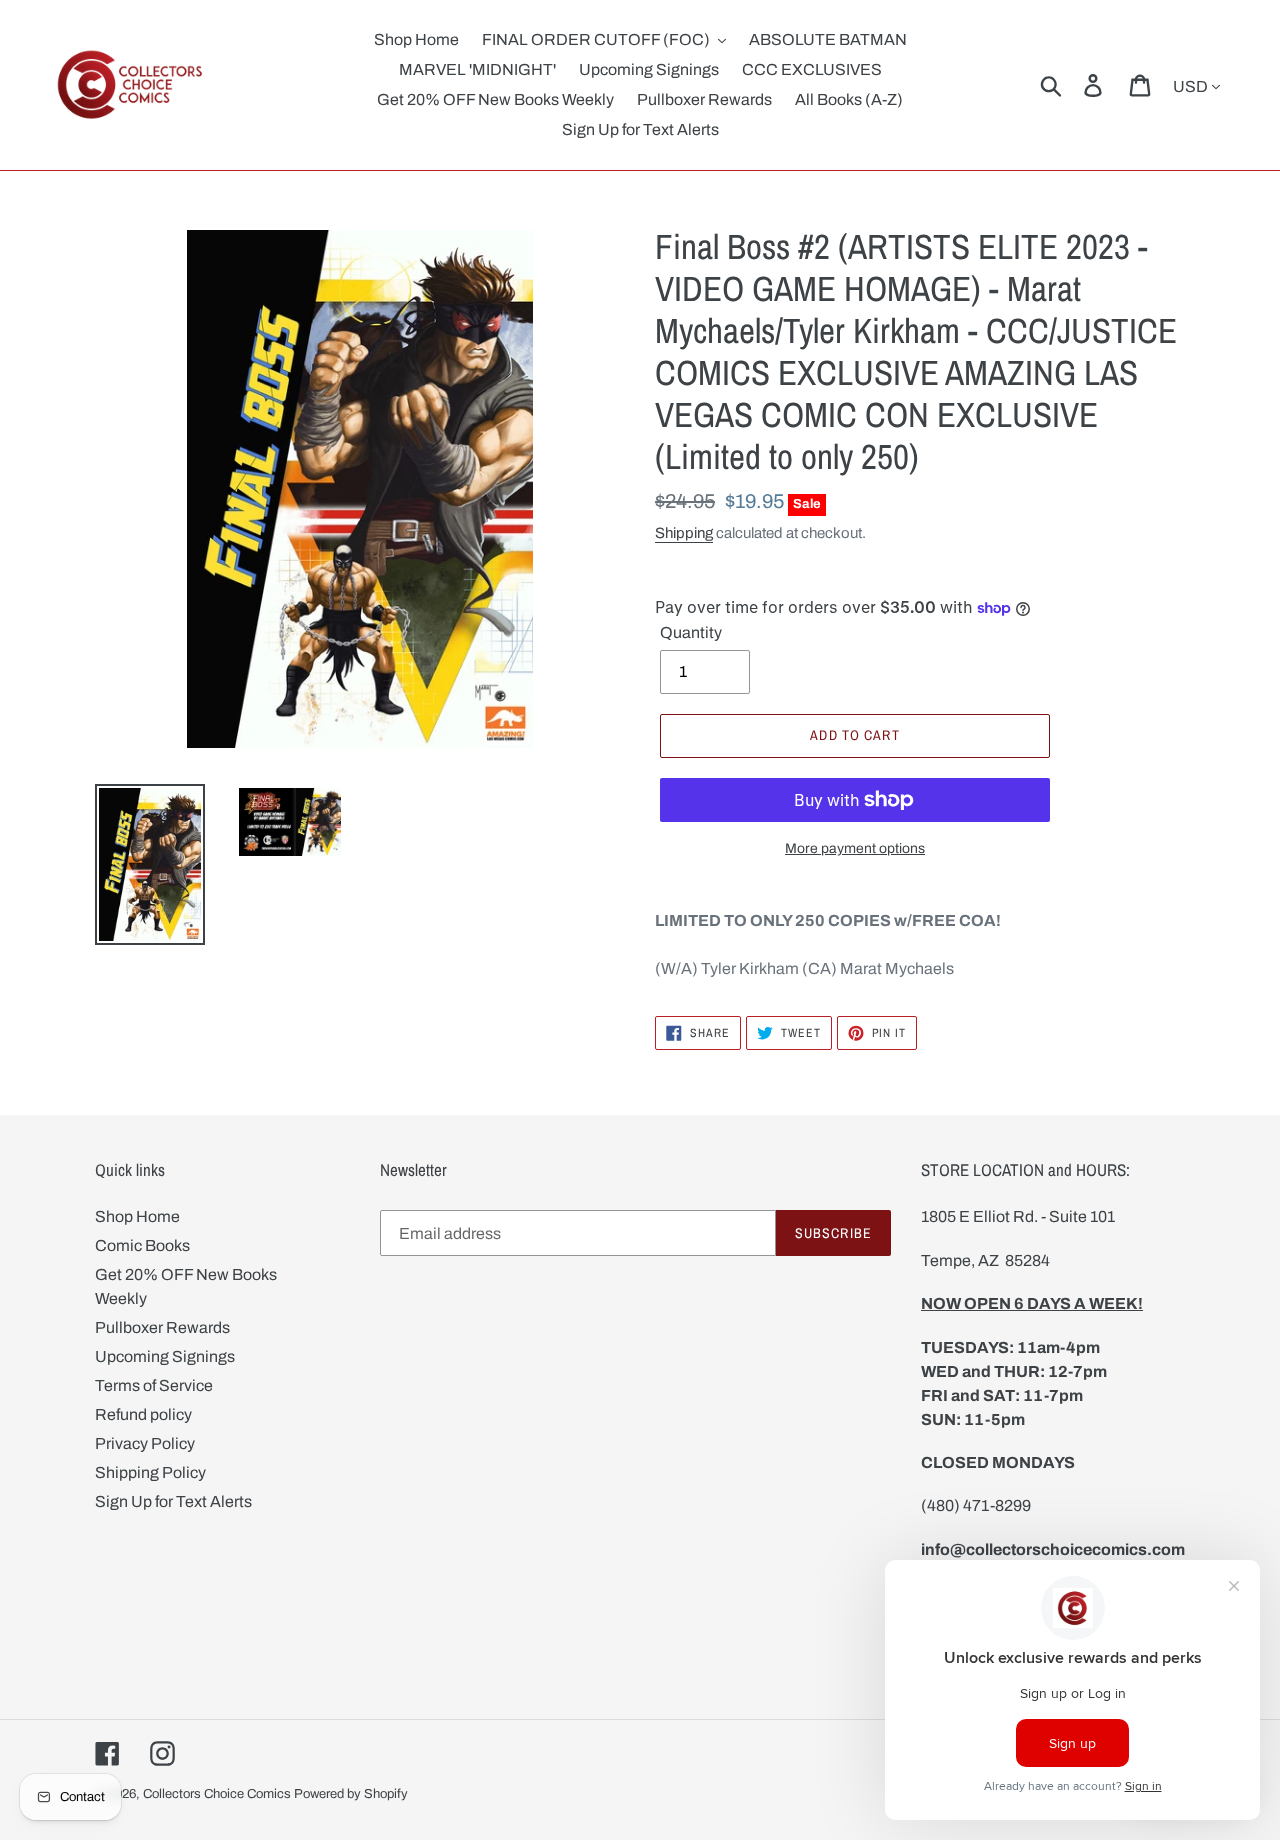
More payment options (855, 848)
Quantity (691, 632)
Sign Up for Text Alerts (173, 1501)
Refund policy (143, 1414)
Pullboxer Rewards (162, 1327)
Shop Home (137, 1216)
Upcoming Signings (165, 1356)
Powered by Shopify (351, 1794)
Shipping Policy (150, 1472)
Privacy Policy (145, 1443)
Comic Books (142, 1245)
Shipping (684, 533)
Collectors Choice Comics (217, 1794)
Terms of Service (154, 1385)
